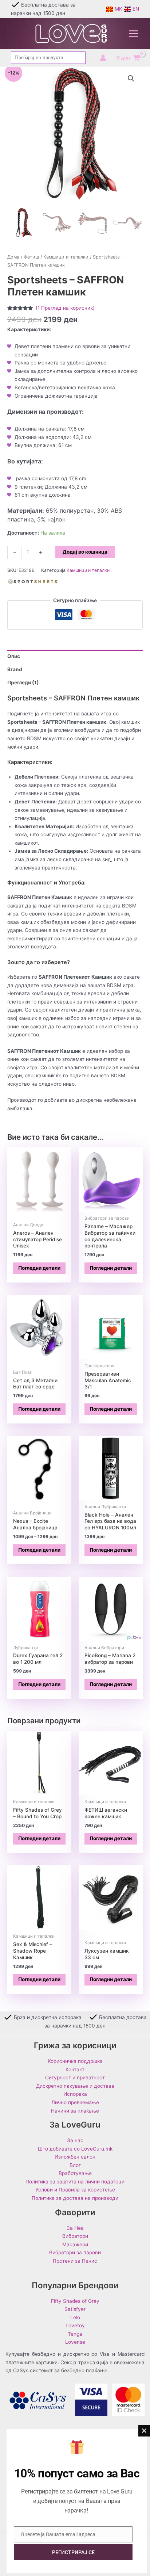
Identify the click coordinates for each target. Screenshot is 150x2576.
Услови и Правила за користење (75, 2190)
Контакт (75, 2069)
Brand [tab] (15, 669)
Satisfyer (75, 2309)
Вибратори (75, 2236)
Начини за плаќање (75, 2111)
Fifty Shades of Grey (75, 2301)
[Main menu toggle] (134, 34)
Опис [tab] (14, 656)
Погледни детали (39, 1268)
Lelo (75, 2317)
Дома (13, 257)
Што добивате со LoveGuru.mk (75, 2149)
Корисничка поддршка (75, 2061)
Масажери (75, 2244)
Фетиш (31, 257)
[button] (131, 79)
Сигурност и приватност (75, 2078)
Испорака (75, 2094)
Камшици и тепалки (66, 257)
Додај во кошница (85, 552)
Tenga (75, 2334)
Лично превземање (75, 2102)
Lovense (75, 2342)
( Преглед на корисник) (65, 308)
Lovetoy (75, 2325)
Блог (75, 2165)
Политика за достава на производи (75, 2198)
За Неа (75, 2228)
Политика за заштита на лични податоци (75, 2182)
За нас (75, 2140)
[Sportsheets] (33, 584)
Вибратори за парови (75, 2252)
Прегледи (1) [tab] (23, 683)
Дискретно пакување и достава (75, 2086)
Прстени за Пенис (75, 2261)
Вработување (75, 2173)
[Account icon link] (103, 58)
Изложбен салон (75, 2157)
